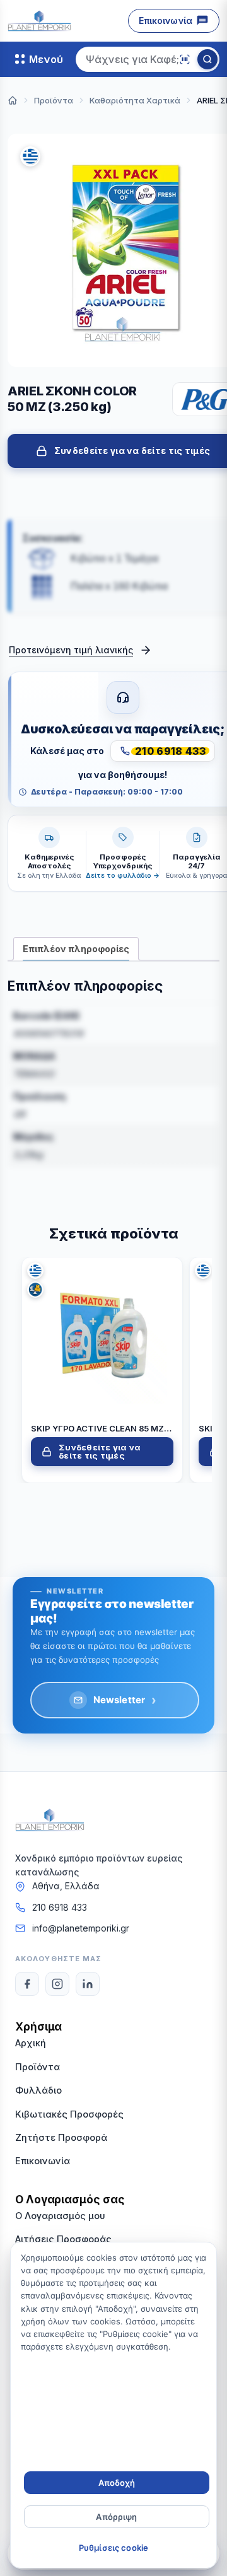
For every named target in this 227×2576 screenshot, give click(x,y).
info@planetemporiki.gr (81, 1928)
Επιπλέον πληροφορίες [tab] (76, 949)
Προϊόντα (38, 2067)
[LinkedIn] (88, 1984)
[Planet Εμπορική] (39, 21)
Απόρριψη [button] (116, 2517)
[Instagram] (57, 1984)
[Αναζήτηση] (207, 59)
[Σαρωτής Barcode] (185, 59)
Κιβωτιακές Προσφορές (69, 2114)
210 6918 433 (60, 1907)
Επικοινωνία (166, 20)
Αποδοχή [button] (117, 2483)
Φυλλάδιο (38, 2090)
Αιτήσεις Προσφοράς (63, 2239)
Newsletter (125, 1700)
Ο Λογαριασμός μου (60, 2216)
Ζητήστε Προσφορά (61, 2137)
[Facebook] (27, 1984)
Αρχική (31, 2043)
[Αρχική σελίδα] (13, 100)
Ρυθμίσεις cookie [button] (113, 2548)
